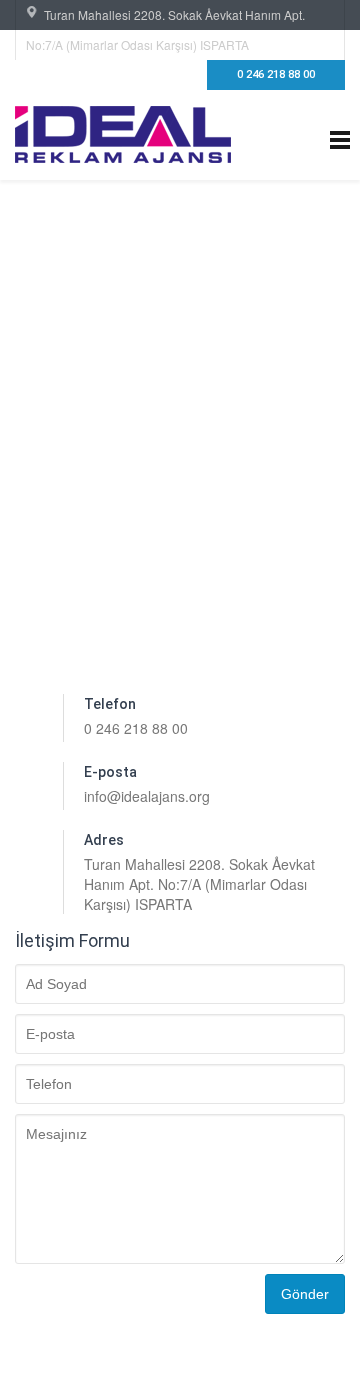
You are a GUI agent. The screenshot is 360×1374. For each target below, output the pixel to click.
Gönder (305, 1294)
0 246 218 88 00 (276, 74)
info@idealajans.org (147, 796)
